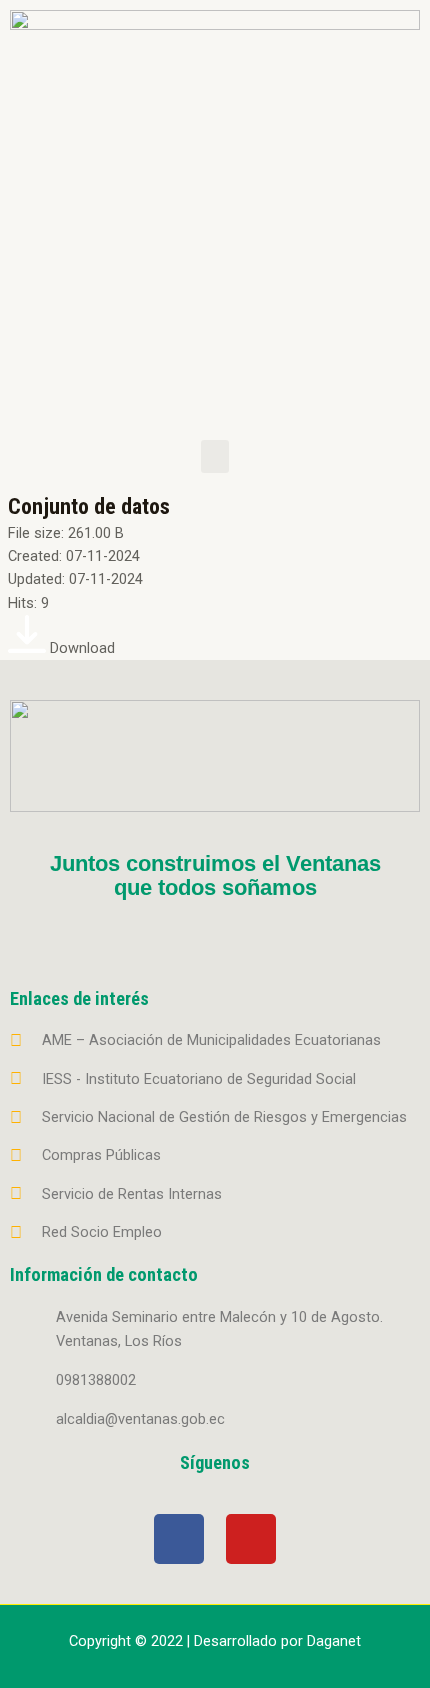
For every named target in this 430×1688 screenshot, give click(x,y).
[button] (215, 456)
